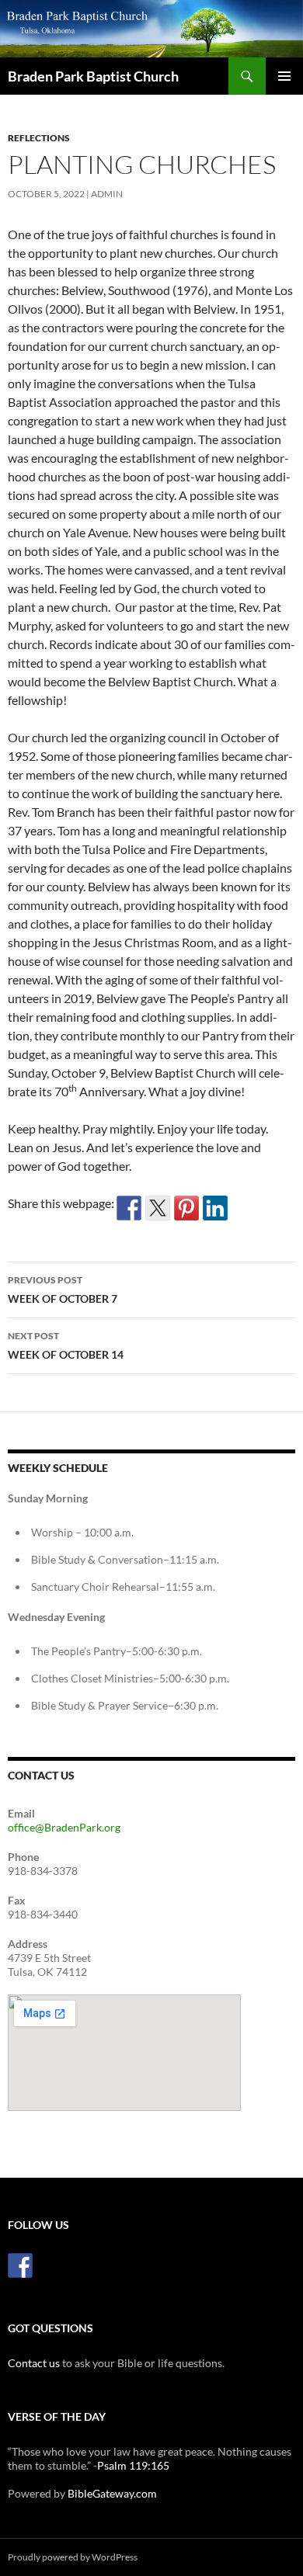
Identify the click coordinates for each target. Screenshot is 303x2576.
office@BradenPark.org (64, 1827)
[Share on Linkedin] (215, 1208)
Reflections (39, 138)
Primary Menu (284, 76)
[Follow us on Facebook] (20, 2265)
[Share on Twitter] (158, 1208)
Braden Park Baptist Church (93, 76)
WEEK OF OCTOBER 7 (63, 1290)
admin (107, 194)
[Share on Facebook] (129, 1208)
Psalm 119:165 (133, 2465)
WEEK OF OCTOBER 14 (66, 1345)
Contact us (34, 2363)
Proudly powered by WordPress (73, 2557)
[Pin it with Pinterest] (186, 1208)
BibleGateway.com (112, 2493)
